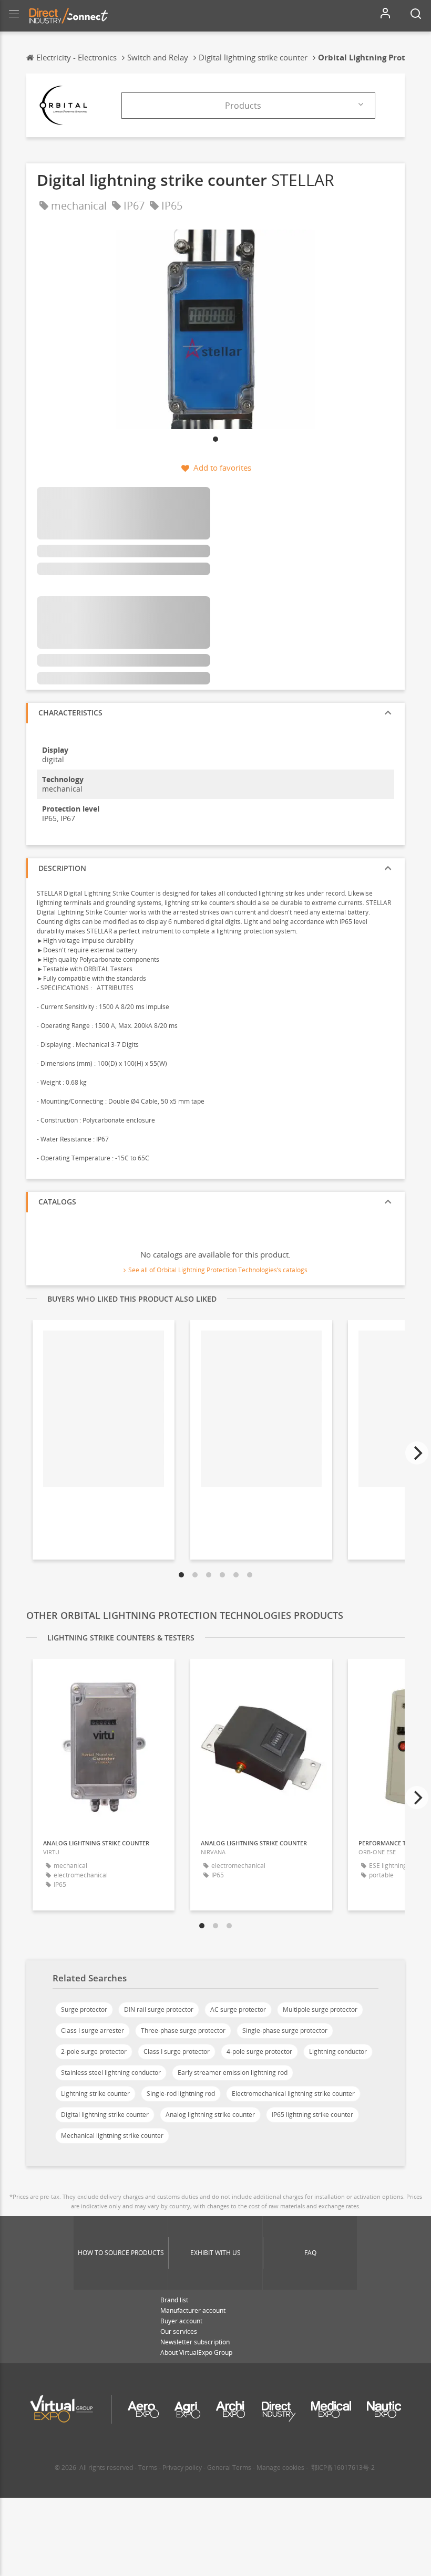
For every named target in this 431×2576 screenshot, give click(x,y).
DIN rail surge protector (159, 2009)
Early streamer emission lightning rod (233, 2073)
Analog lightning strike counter (210, 2115)
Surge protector (84, 2009)
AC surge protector (238, 2009)
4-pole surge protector (259, 2052)
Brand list (174, 2300)
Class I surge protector (177, 2052)
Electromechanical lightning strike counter (293, 2094)
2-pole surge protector (94, 2052)
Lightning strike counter (95, 2094)
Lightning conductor (338, 2052)
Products (243, 106)
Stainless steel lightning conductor (111, 2073)
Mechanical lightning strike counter (112, 2136)
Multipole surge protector (320, 2009)
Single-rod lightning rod (181, 2094)
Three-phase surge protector (183, 2030)
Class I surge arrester (93, 2030)
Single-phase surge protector (285, 2030)
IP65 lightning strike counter (312, 2115)
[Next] (417, 1453)
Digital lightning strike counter (105, 2115)
